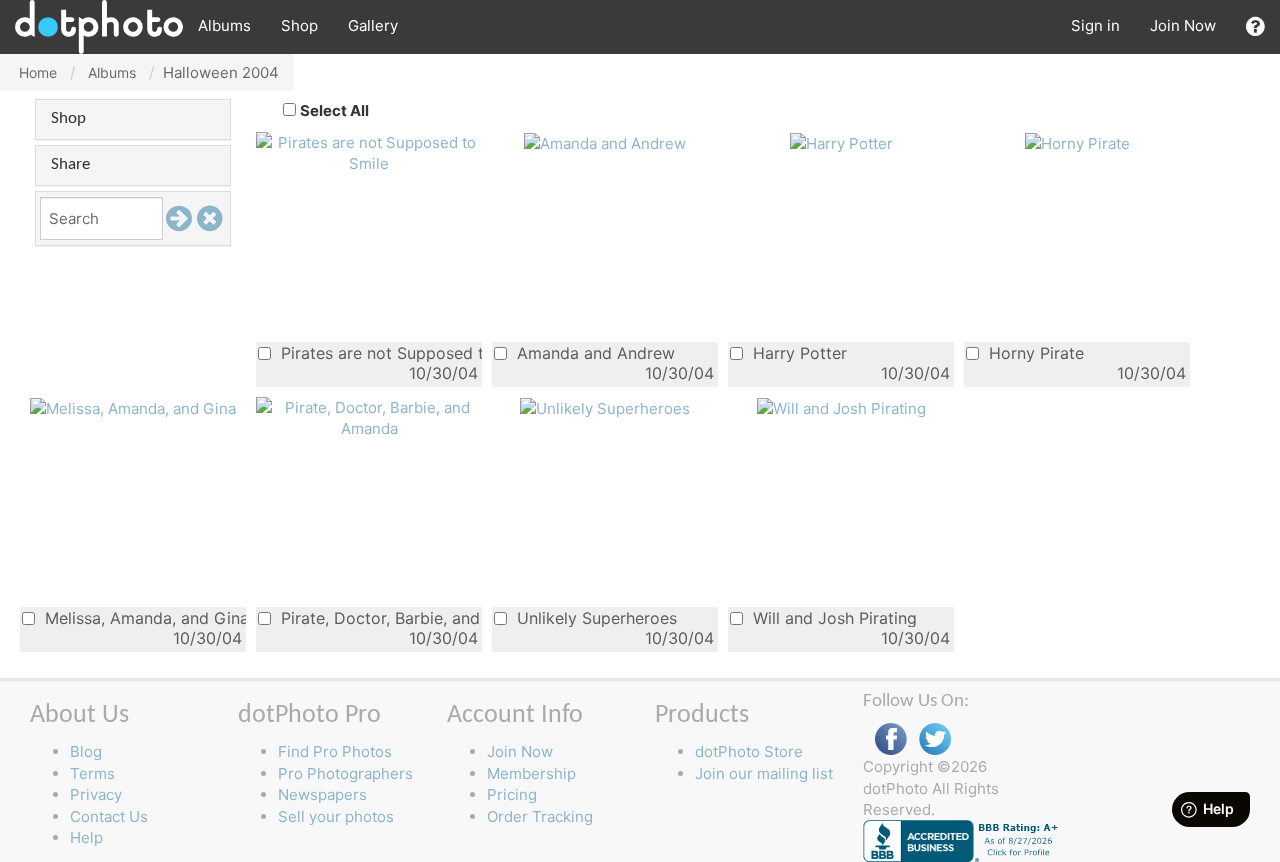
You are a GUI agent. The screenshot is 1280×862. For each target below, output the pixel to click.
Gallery (373, 25)
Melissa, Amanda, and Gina (143, 617)
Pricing (512, 794)
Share (70, 164)
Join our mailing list (764, 773)
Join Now (1183, 25)
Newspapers (322, 794)
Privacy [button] (96, 794)
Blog (86, 751)
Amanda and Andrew (593, 352)
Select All (334, 110)
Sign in (1095, 25)
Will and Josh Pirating (832, 617)
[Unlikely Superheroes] (605, 407)
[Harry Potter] (841, 142)
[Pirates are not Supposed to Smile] (369, 151)
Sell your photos (336, 816)
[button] (1255, 26)
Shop (299, 25)
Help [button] (86, 837)
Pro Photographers (345, 773)
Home (38, 72)
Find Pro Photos (335, 751)
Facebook (891, 739)
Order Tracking (540, 816)
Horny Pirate (1034, 352)
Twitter (935, 739)
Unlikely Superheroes (594, 617)
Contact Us (109, 816)
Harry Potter (797, 352)
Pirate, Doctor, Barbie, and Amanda (379, 617)
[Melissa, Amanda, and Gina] (133, 407)
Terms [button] (92, 773)
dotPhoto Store (749, 751)
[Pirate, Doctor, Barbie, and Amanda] (369, 416)
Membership (531, 773)
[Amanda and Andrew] (605, 142)
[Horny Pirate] (1077, 142)
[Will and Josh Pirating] (841, 407)
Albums (224, 25)
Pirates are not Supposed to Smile (379, 352)
